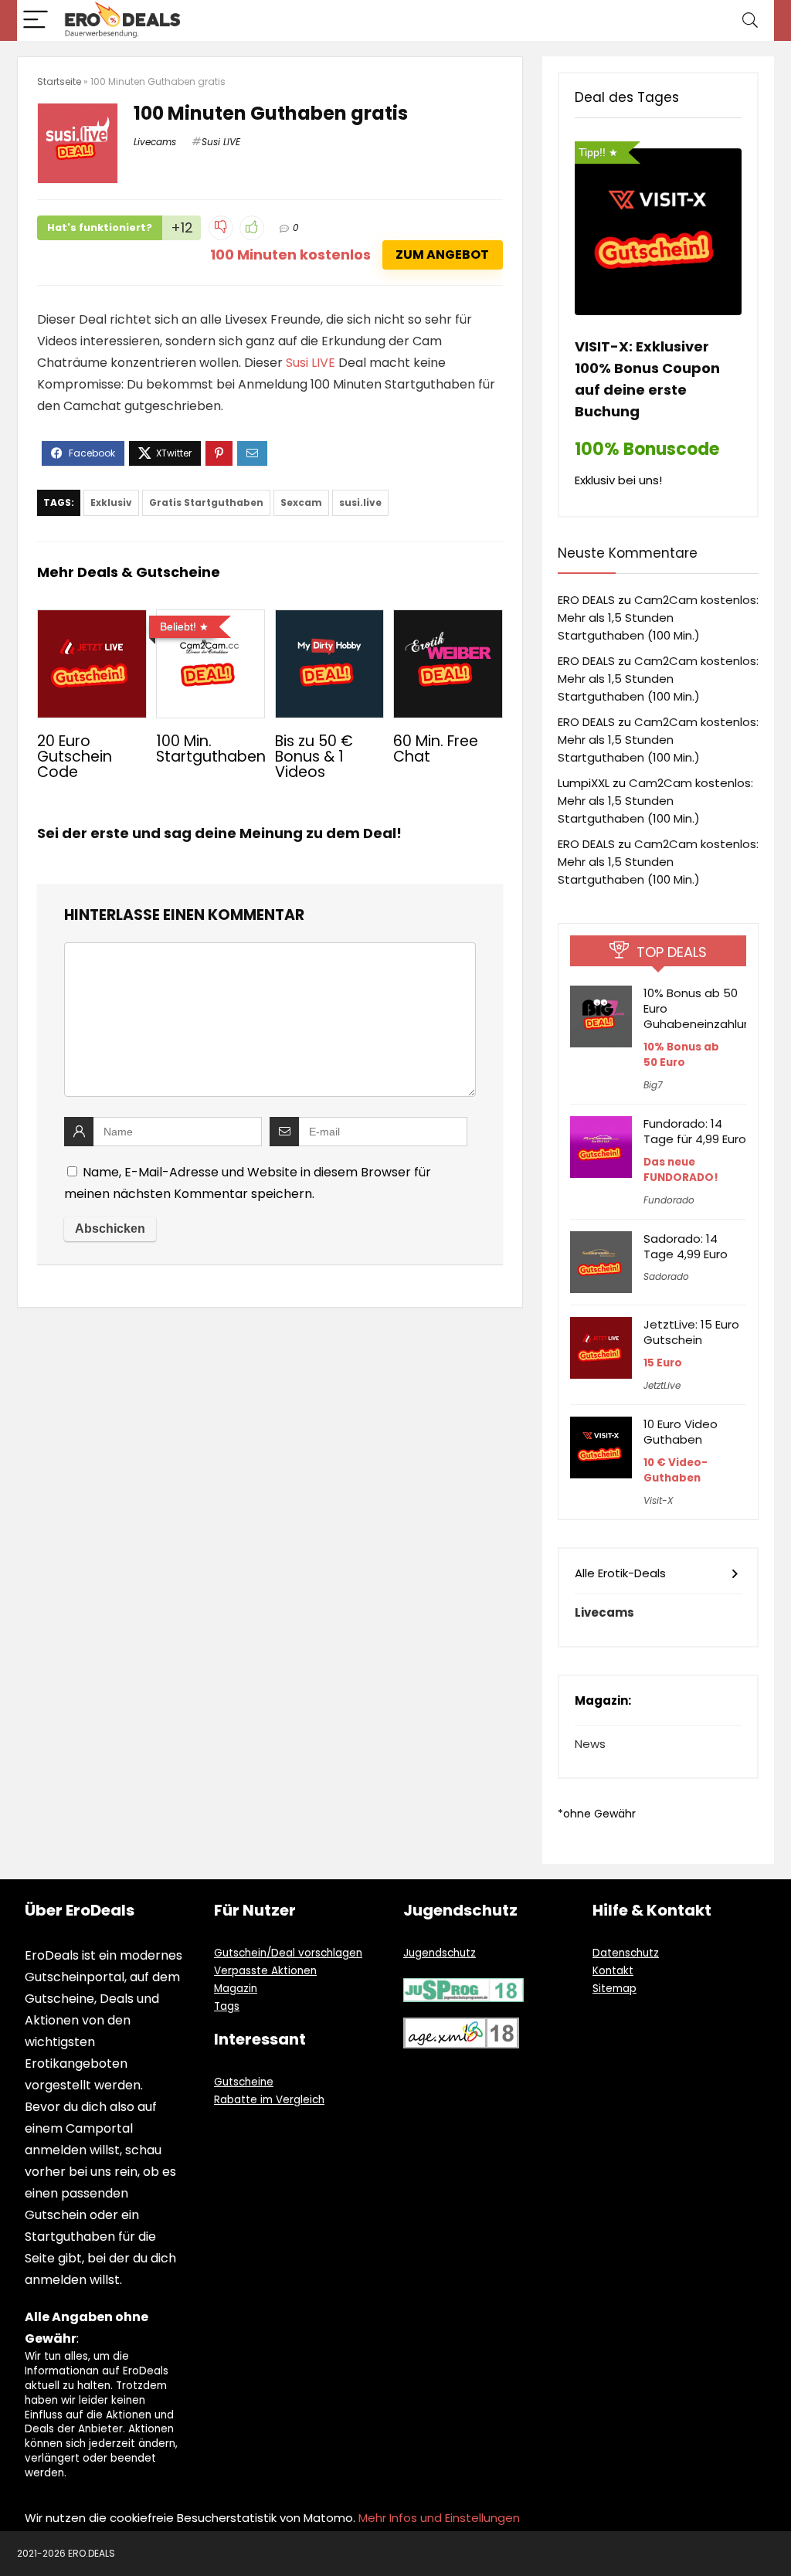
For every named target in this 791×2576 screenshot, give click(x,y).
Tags (227, 2006)
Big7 (653, 1085)
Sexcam (301, 502)
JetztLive (662, 1385)
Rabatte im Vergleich (269, 2100)
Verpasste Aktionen (265, 1971)
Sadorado (666, 1276)
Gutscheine (244, 2082)
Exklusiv (111, 502)
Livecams (155, 142)
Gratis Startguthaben (206, 502)
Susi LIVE (221, 142)
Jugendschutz (440, 1953)
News (590, 1744)
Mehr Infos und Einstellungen (439, 2518)
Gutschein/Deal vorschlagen (288, 1953)
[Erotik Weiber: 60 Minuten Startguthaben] (448, 620)
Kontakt (613, 1971)
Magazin (236, 1989)
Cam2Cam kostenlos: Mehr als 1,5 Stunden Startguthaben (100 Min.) (658, 618)
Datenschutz (626, 1953)
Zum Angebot (442, 255)
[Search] (750, 20)
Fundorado (669, 1200)
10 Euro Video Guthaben (681, 1432)
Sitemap (614, 1989)
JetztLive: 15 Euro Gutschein (691, 1332)
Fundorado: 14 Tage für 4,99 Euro (695, 1131)
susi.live (360, 502)
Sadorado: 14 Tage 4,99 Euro (686, 1246)
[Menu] (36, 20)
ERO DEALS (586, 600)
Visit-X (658, 1500)
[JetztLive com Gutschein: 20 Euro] (92, 620)
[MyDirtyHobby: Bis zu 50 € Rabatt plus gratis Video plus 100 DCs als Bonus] (329, 620)
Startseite (59, 81)
